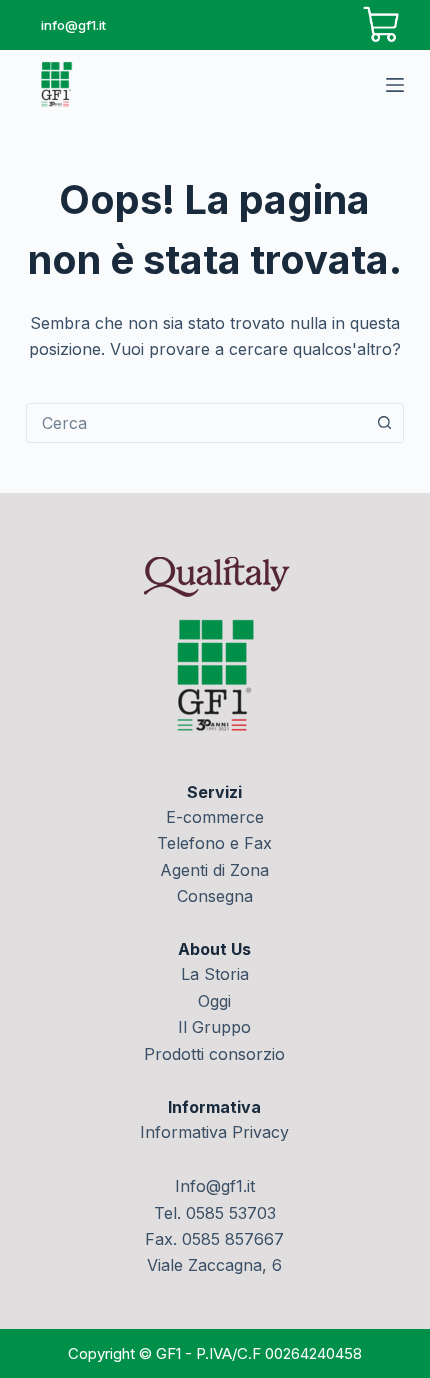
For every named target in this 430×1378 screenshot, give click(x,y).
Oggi (214, 1001)
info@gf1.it (73, 25)
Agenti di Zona (214, 870)
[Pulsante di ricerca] (384, 423)
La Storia (215, 974)
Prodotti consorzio (214, 1054)
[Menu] (395, 85)
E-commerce (215, 817)
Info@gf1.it (215, 1186)
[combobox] (196, 423)
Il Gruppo (214, 1027)
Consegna (215, 896)
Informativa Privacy (214, 1132)
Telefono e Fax (214, 843)
